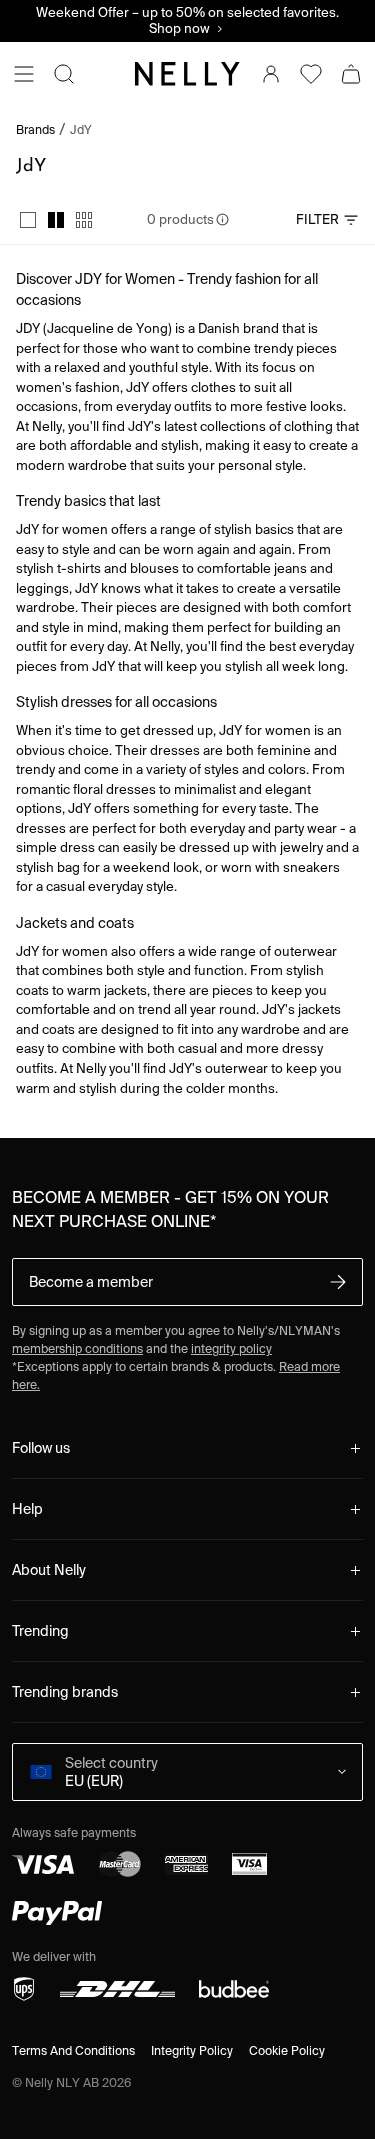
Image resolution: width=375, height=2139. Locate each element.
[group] (56, 220)
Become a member (91, 1282)
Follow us (41, 1448)
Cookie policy (287, 2050)
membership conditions (77, 1348)
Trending (40, 1631)
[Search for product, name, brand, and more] (64, 74)
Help (27, 1509)
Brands (35, 130)
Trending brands (65, 1692)
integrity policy (231, 1348)
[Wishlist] (311, 74)
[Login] (271, 74)
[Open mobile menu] (24, 74)
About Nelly (49, 1570)
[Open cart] (351, 74)
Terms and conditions (73, 2050)
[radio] (28, 220)
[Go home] (187, 74)
